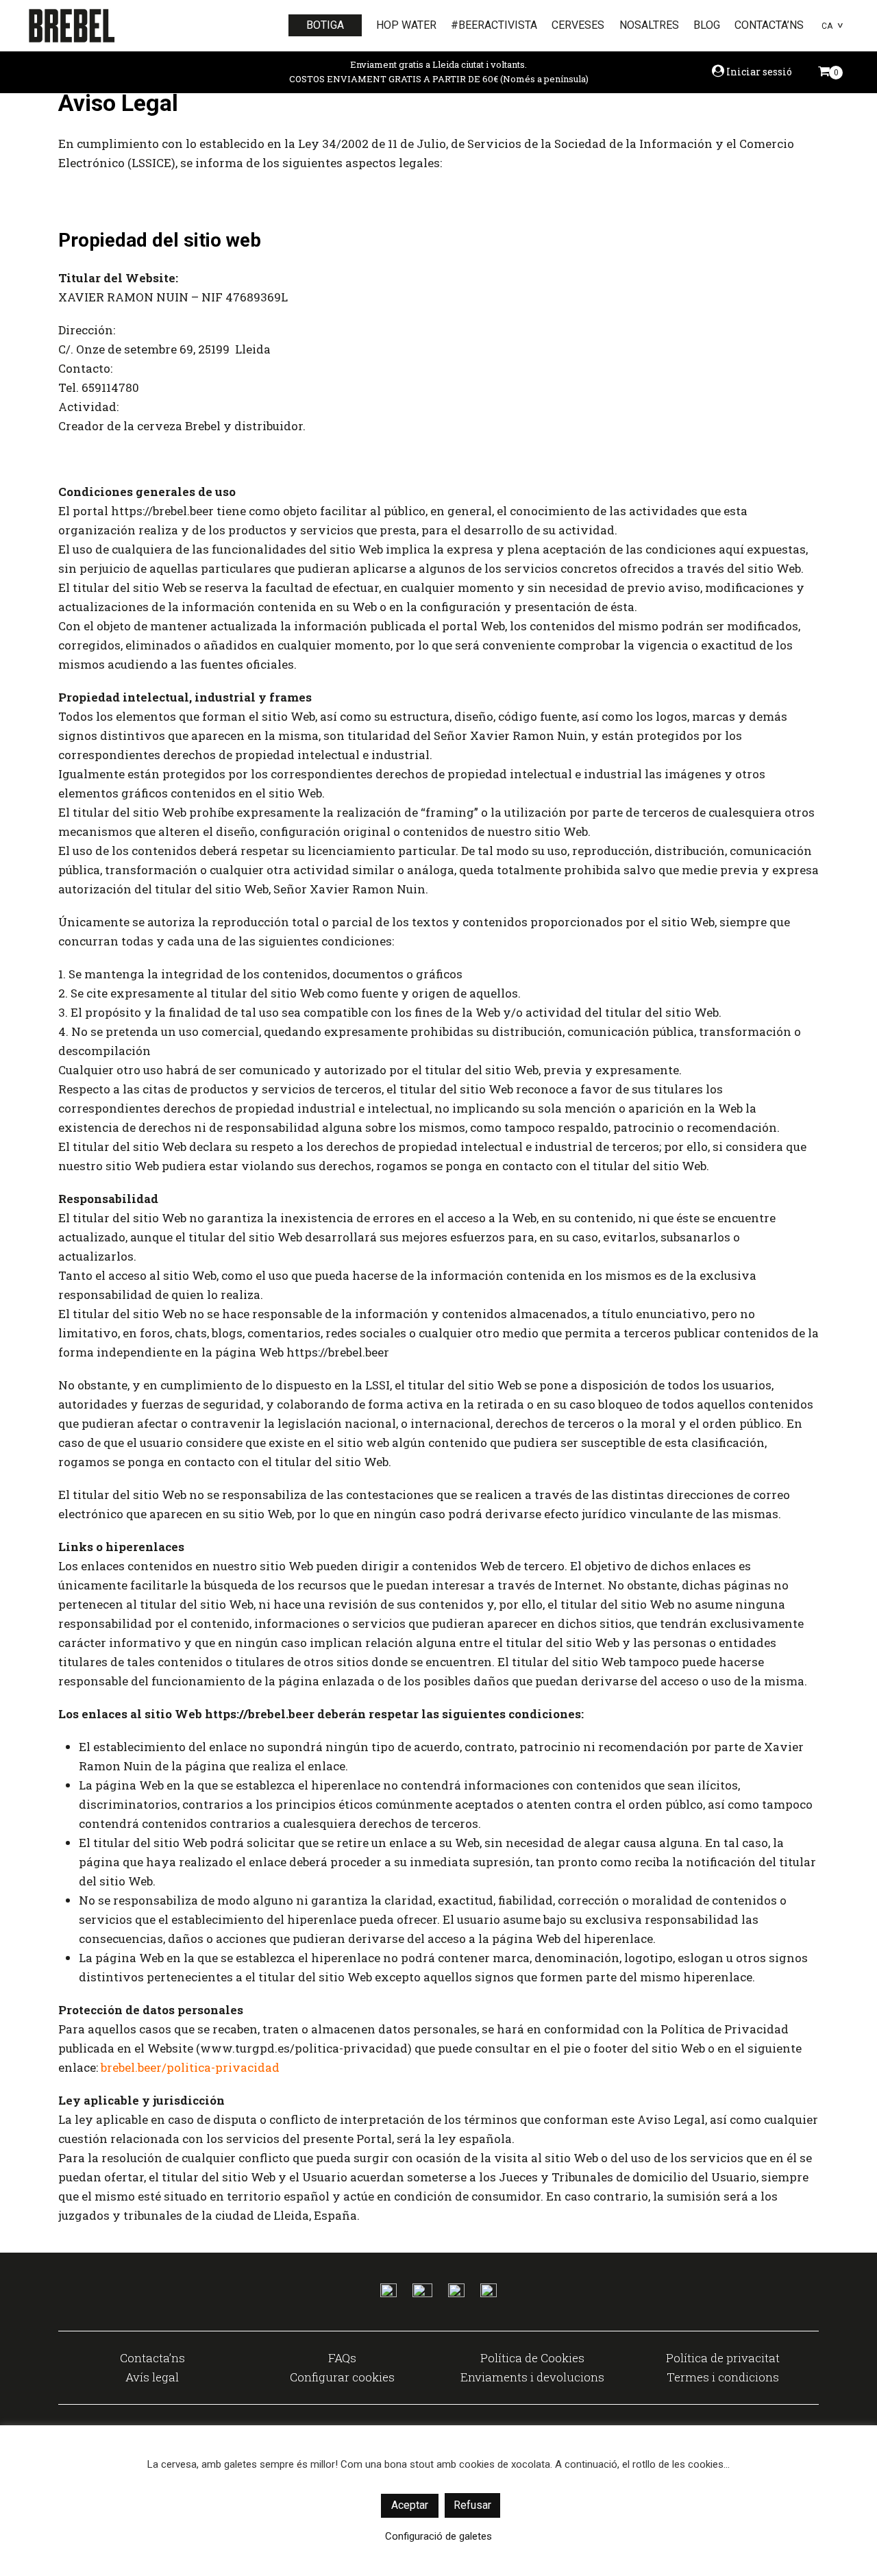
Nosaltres (649, 25)
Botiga (325, 25)
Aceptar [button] (410, 2505)
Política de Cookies (532, 2358)
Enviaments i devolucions (532, 2377)
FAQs (342, 2358)
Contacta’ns (769, 25)
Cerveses (578, 25)
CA (827, 26)
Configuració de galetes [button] (438, 2536)
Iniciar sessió (758, 72)
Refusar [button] (472, 2505)
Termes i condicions (723, 2377)
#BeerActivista (494, 25)
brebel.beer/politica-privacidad (190, 2067)
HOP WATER (406, 25)
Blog (707, 25)
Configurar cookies (342, 2377)
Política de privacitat (723, 2358)
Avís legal (152, 2377)
